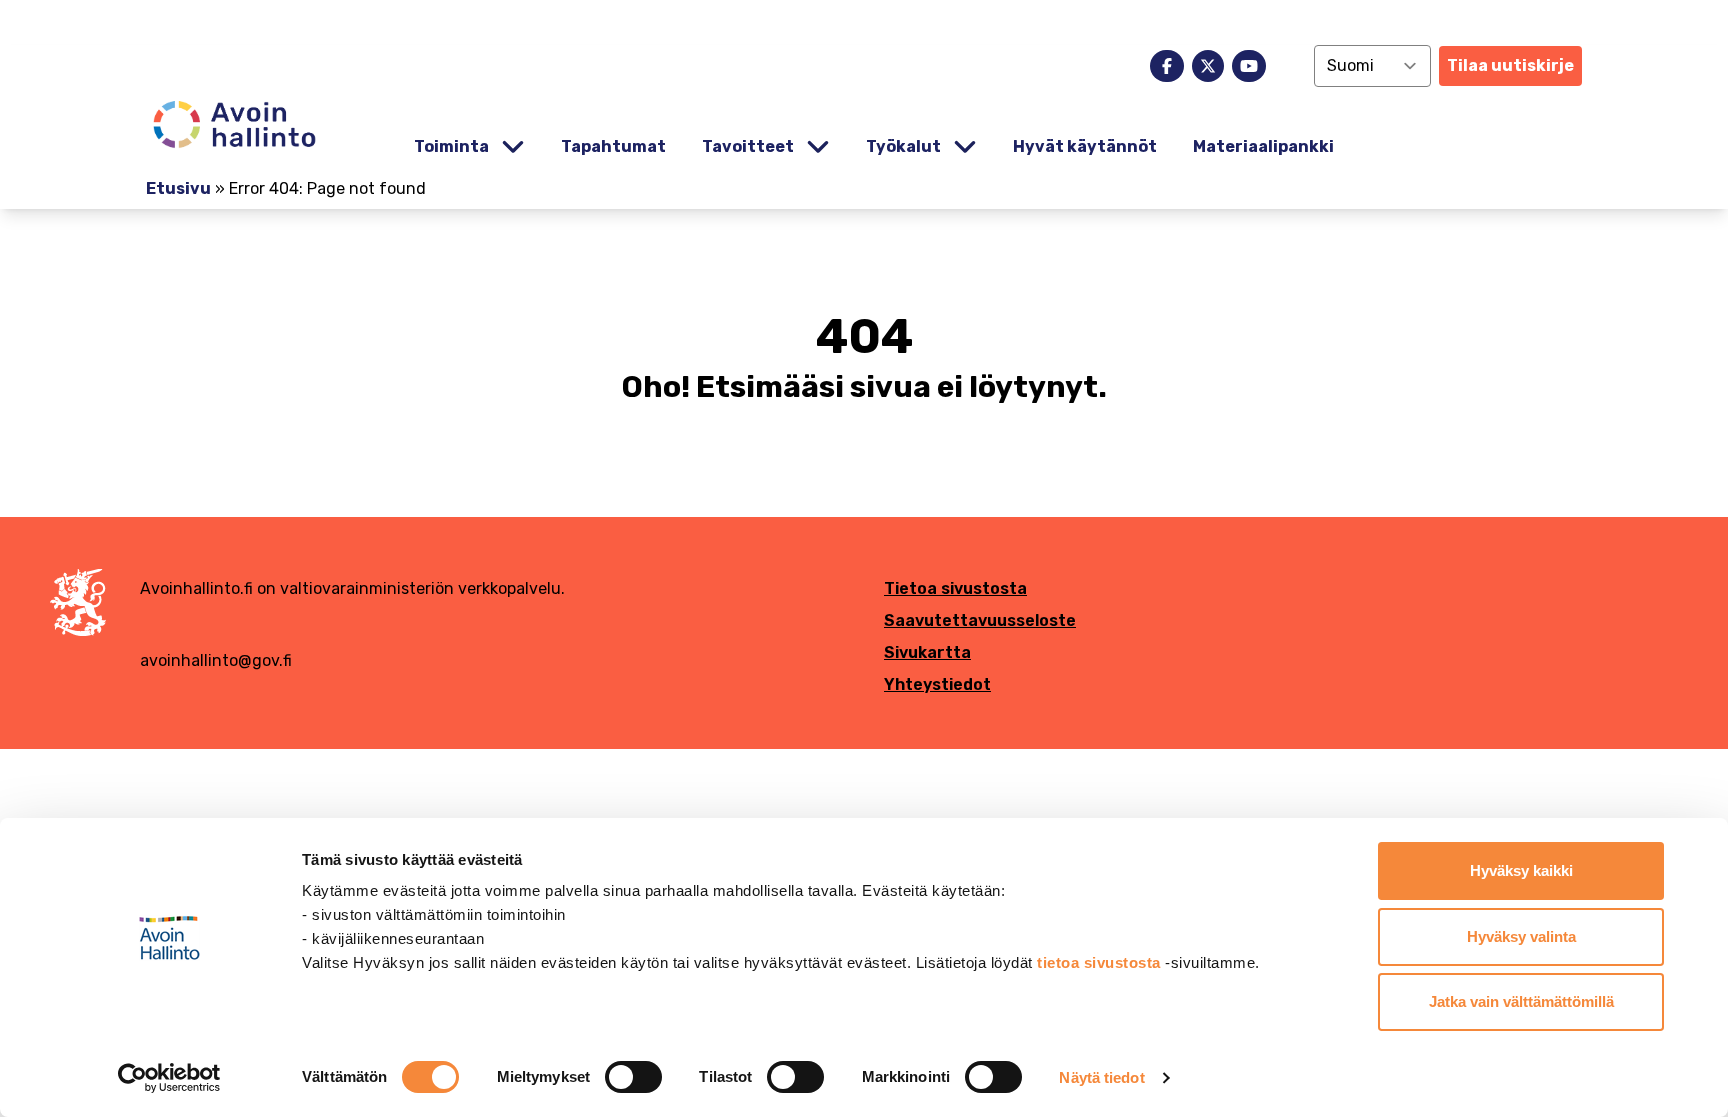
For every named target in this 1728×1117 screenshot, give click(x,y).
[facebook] (1167, 66)
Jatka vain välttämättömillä (1521, 1001)
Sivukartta (927, 652)
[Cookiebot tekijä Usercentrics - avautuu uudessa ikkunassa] (169, 1078)
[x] (1208, 66)
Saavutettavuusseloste (980, 620)
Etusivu (178, 188)
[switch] (633, 1077)
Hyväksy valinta (1521, 936)
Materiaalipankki (1263, 146)
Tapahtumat (613, 146)
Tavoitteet (748, 146)
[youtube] (1249, 66)
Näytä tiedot (1101, 1077)
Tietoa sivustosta (955, 588)
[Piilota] (511, 147)
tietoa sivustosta (1101, 962)
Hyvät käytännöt (1085, 146)
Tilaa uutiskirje (1510, 65)
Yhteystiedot (937, 684)
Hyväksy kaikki (1521, 870)
